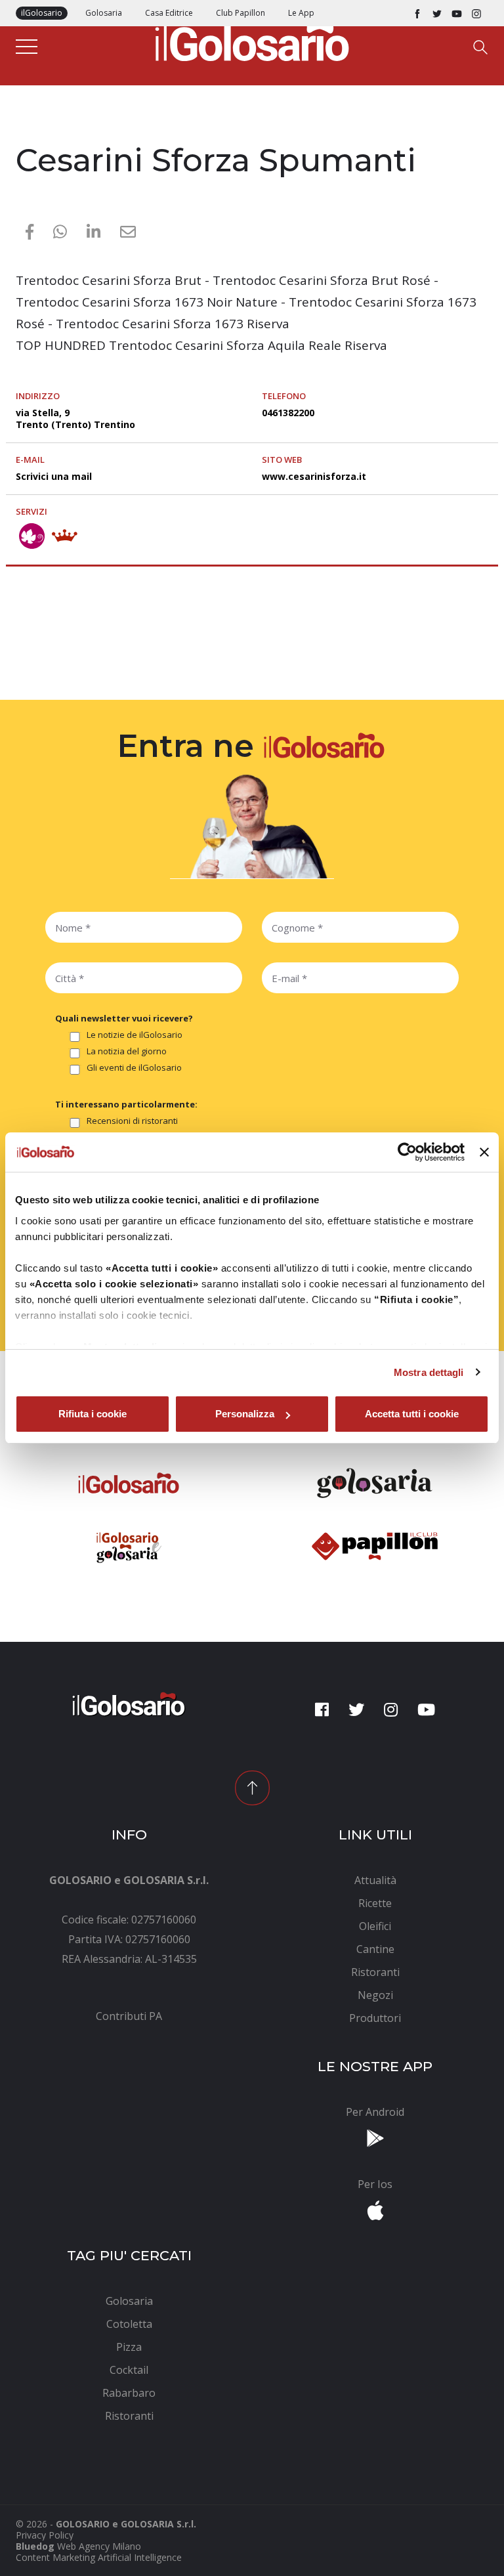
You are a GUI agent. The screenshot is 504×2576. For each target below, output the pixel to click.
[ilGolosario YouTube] (457, 13)
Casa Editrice (169, 13)
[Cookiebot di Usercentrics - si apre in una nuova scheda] (407, 1152)
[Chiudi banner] (484, 1152)
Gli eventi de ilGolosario (134, 1068)
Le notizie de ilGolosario (135, 1035)
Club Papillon (241, 13)
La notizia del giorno (127, 1052)
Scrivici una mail (54, 476)
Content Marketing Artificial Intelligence (99, 2557)
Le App (301, 13)
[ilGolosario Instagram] (476, 13)
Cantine (34, 133)
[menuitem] (129, 2016)
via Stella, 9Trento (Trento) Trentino (75, 419)
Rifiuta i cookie (93, 1414)
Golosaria (104, 13)
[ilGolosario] (252, 40)
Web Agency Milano (99, 2546)
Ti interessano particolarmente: (126, 1104)
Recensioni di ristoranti (132, 1121)
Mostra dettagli (429, 1372)
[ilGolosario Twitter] (437, 13)
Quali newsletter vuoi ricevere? (124, 1018)
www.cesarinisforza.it (314, 476)
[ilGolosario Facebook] (417, 13)
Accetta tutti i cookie (412, 1414)
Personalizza (245, 1414)
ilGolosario (42, 13)
